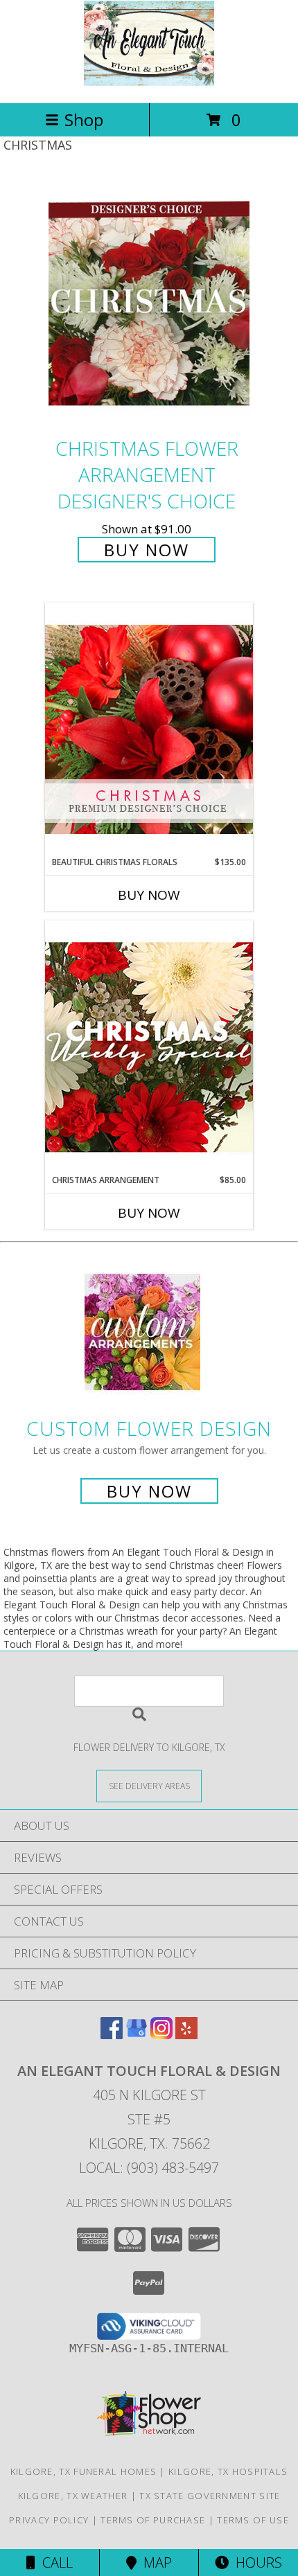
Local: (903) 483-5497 (149, 2168)
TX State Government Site (210, 2496)
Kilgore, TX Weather (73, 2496)
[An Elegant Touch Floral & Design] (149, 83)
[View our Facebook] (112, 2035)
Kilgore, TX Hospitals (228, 2471)
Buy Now (147, 550)
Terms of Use (253, 2520)
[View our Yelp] (186, 2035)
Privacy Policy (49, 2520)
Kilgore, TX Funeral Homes (84, 2471)
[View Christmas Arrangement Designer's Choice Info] (149, 1047)
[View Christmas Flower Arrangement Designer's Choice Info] (149, 304)
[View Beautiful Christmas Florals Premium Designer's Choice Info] (149, 729)
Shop (84, 119)
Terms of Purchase (153, 2520)
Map (154, 2562)
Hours (255, 2562)
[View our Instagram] (161, 2035)
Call (54, 2562)
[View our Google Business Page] (137, 2035)
